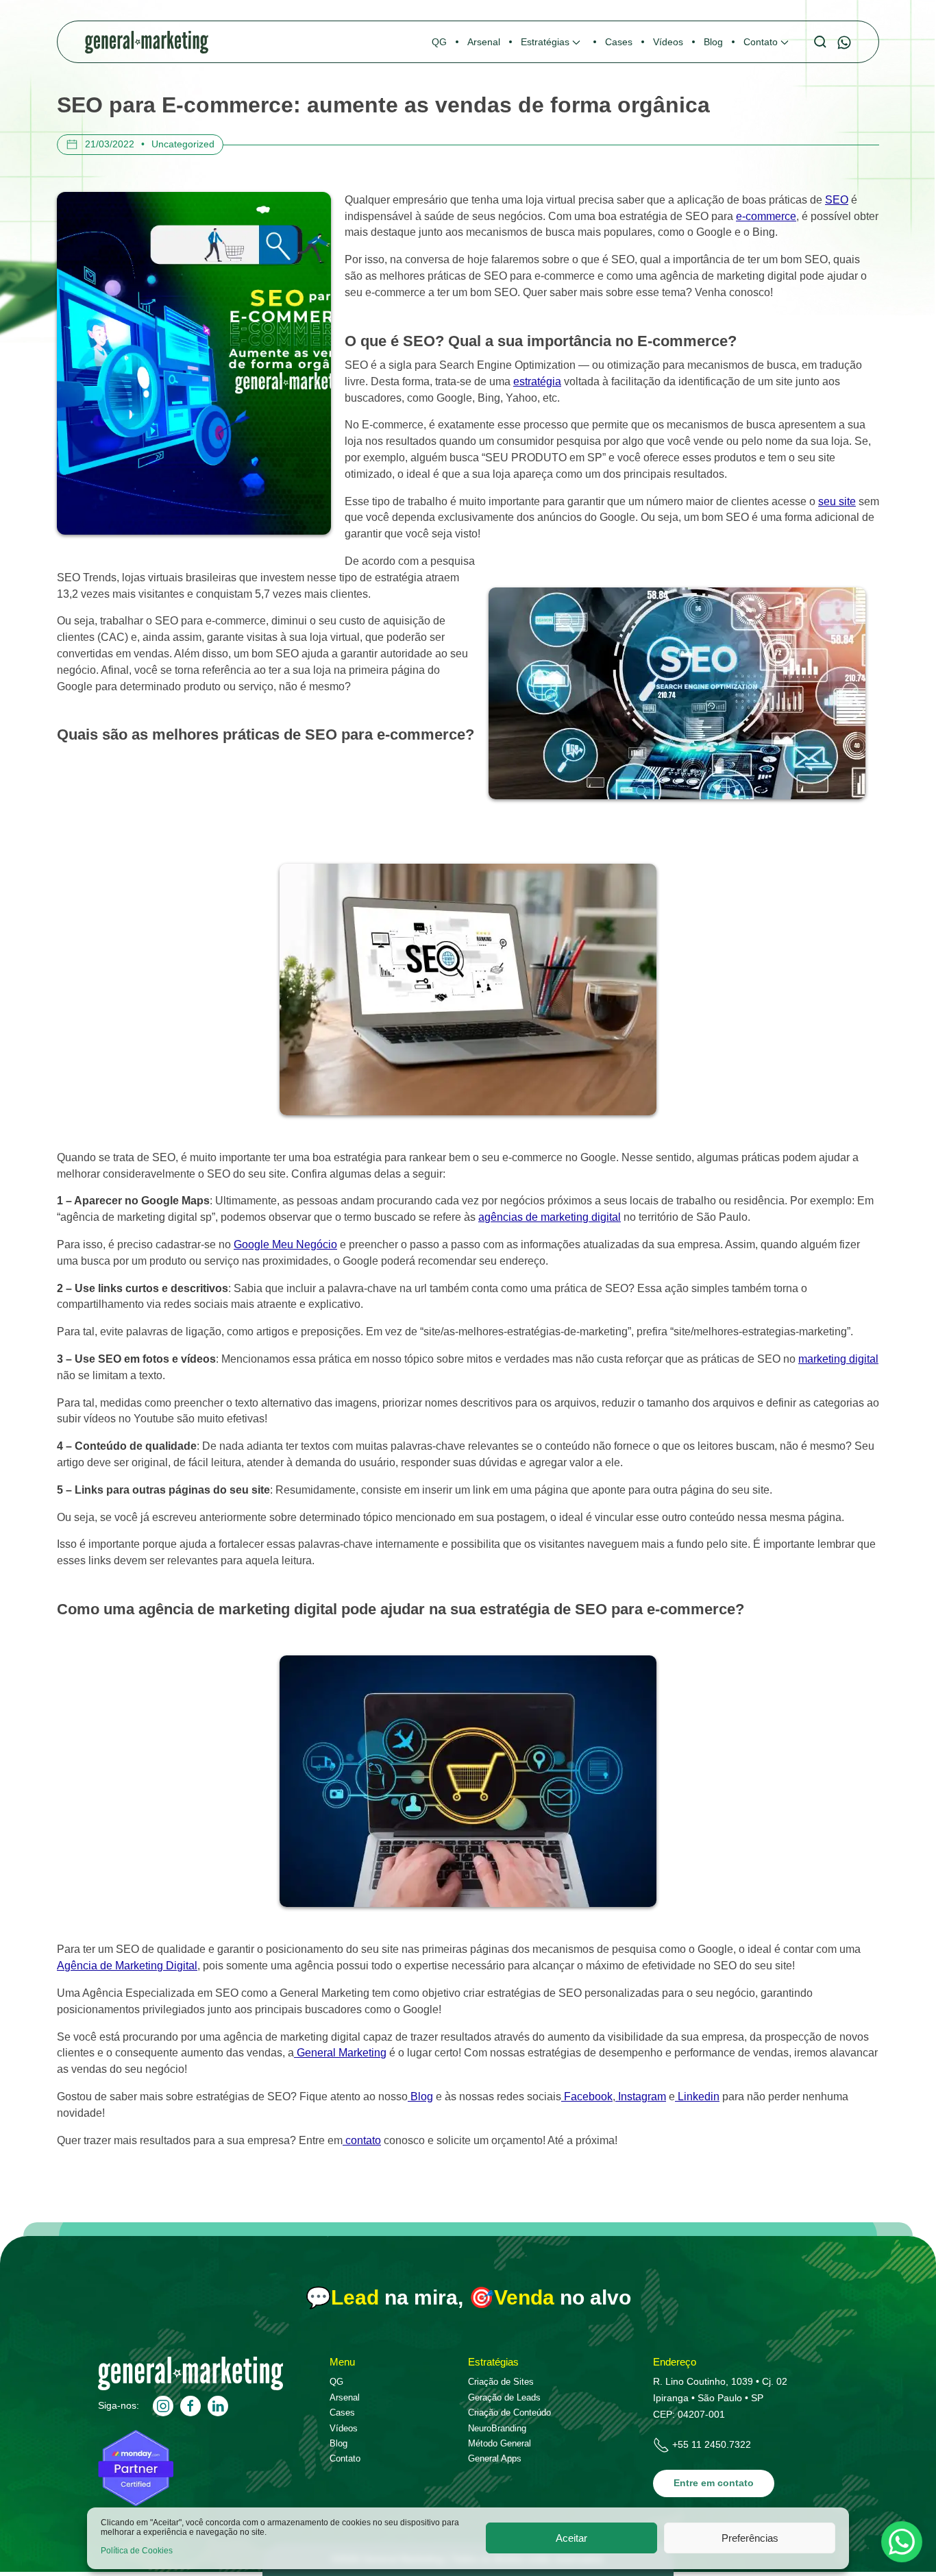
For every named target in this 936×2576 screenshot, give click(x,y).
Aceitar (571, 2538)
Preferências (750, 2538)
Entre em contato (714, 2483)
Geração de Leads (504, 2397)
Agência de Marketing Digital (127, 1966)
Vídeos (344, 2428)
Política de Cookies (137, 2551)
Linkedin (697, 2097)
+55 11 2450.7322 (712, 2444)
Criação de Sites (501, 2382)
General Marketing (340, 2053)
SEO (837, 200)
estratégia (537, 381)
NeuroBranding (497, 2428)
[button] (553, 42)
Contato (345, 2458)
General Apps (495, 2458)
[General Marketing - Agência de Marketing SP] (190, 2387)
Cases (342, 2413)
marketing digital (838, 1359)
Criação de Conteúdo (509, 2413)
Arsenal (345, 2397)
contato (362, 2140)
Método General (500, 2443)
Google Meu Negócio (285, 1244)
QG (336, 2382)
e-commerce (766, 216)
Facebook (587, 2097)
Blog (420, 2097)
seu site (837, 501)
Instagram (641, 2097)
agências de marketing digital (550, 1217)
